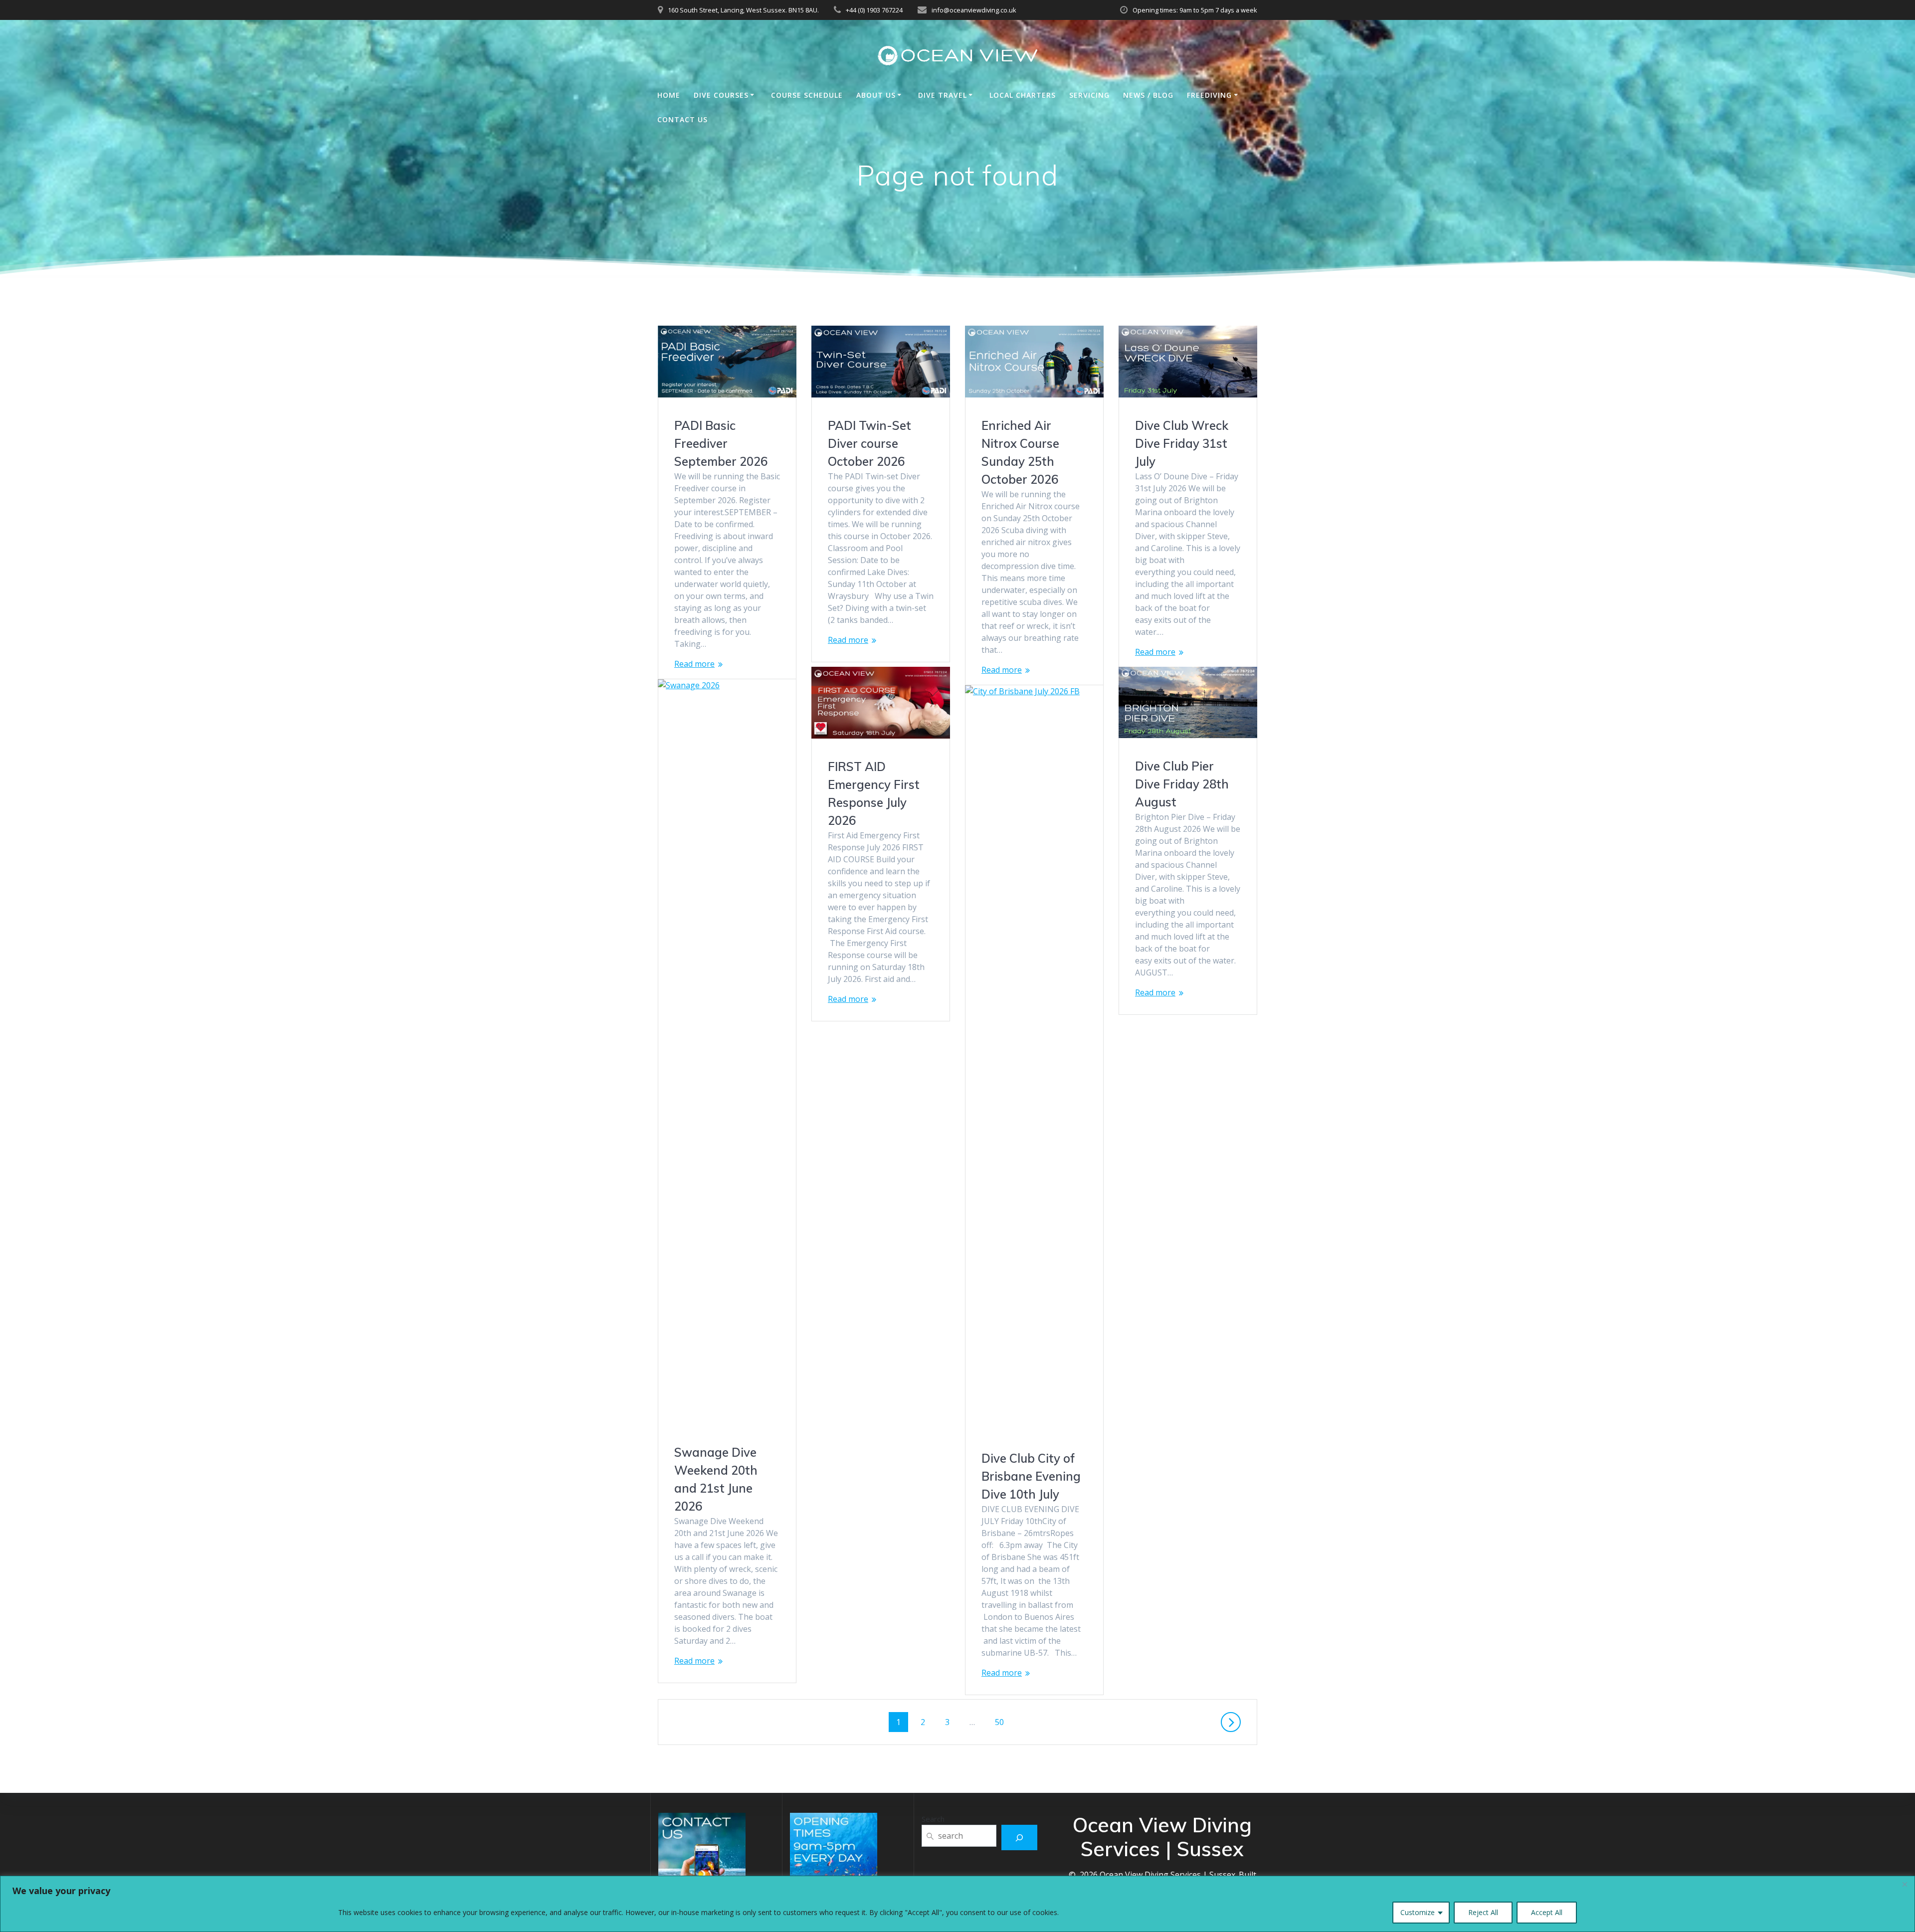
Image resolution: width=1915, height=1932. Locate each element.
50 (1003, 1722)
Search (933, 1819)
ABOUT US (876, 95)
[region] (957, 1904)
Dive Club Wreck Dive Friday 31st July (1182, 443)
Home (669, 95)
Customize (1418, 1912)
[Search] (1020, 1837)
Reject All (1483, 1912)
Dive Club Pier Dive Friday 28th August (1182, 784)
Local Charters (1023, 95)
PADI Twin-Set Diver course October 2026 (869, 443)
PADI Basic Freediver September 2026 (721, 443)
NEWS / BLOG (1148, 95)
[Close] (1905, 1884)
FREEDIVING (1209, 95)
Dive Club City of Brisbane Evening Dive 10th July (1031, 1476)
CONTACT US (682, 119)
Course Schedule (807, 95)
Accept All (1547, 1912)
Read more (694, 664)
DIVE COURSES (721, 95)
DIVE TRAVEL (943, 95)
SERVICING (1089, 95)
